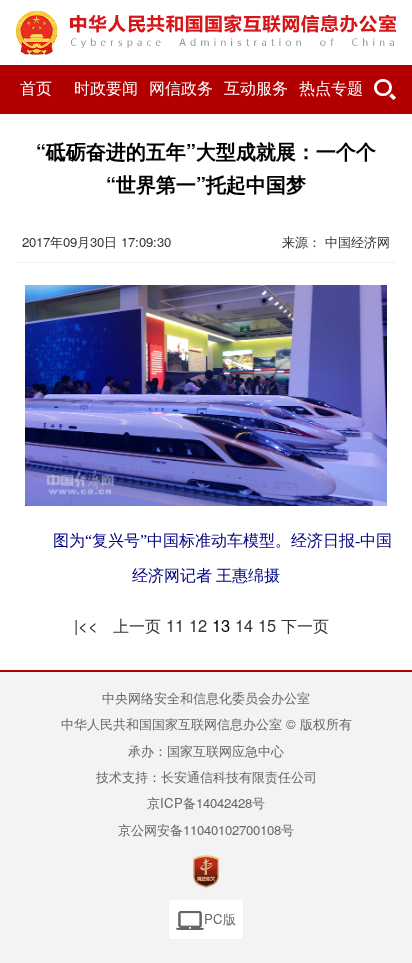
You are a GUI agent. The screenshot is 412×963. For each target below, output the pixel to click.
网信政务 (181, 88)
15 (267, 625)
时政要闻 (106, 88)
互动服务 (256, 88)
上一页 (137, 625)
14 (244, 625)
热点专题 (331, 88)
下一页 (305, 625)
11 (175, 625)
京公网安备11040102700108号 (206, 829)
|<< (86, 625)
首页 (36, 88)
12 (198, 625)
